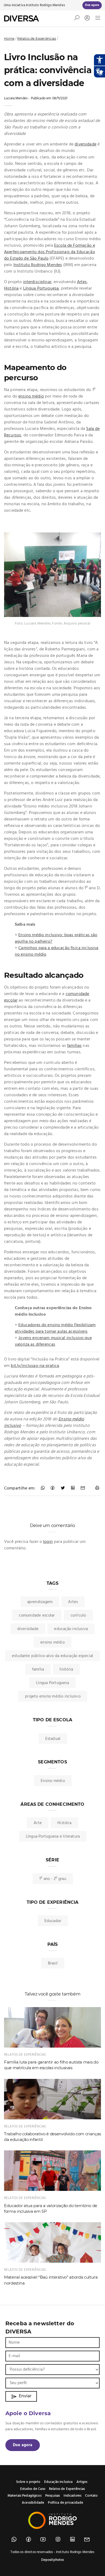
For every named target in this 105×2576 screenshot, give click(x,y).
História (11, 289)
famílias (74, 1046)
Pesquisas (52, 2496)
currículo (78, 1615)
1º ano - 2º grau (53, 1879)
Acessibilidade (33, 2503)
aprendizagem (40, 1602)
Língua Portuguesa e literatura (53, 1837)
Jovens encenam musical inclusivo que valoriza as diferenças (53, 1341)
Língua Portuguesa (41, 289)
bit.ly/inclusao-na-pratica (35, 1366)
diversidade (85, 144)
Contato (91, 2496)
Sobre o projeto (28, 2482)
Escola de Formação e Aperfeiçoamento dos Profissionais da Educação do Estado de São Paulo (50, 252)
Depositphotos (53, 2560)
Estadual (53, 1739)
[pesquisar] (77, 19)
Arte (38, 1823)
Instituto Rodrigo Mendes (45, 5)
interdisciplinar (37, 282)
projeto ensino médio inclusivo (53, 1696)
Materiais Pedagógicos (24, 2496)
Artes (82, 282)
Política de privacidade (65, 2503)
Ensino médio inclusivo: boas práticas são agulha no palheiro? (56, 938)
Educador (53, 1921)
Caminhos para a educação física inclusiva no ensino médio (57, 951)
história (66, 1669)
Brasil (53, 1963)
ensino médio (31, 396)
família (38, 1669)
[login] (86, 18)
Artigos (82, 2482)
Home (9, 38)
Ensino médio (53, 1781)
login (48, 1542)
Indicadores (72, 2496)
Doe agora (23, 2445)
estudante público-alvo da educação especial (53, 1656)
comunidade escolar (37, 1615)
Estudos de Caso (33, 2489)
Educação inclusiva (58, 2482)
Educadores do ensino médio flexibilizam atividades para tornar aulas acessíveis (55, 1328)
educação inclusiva (71, 1629)
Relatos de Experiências (37, 38)
